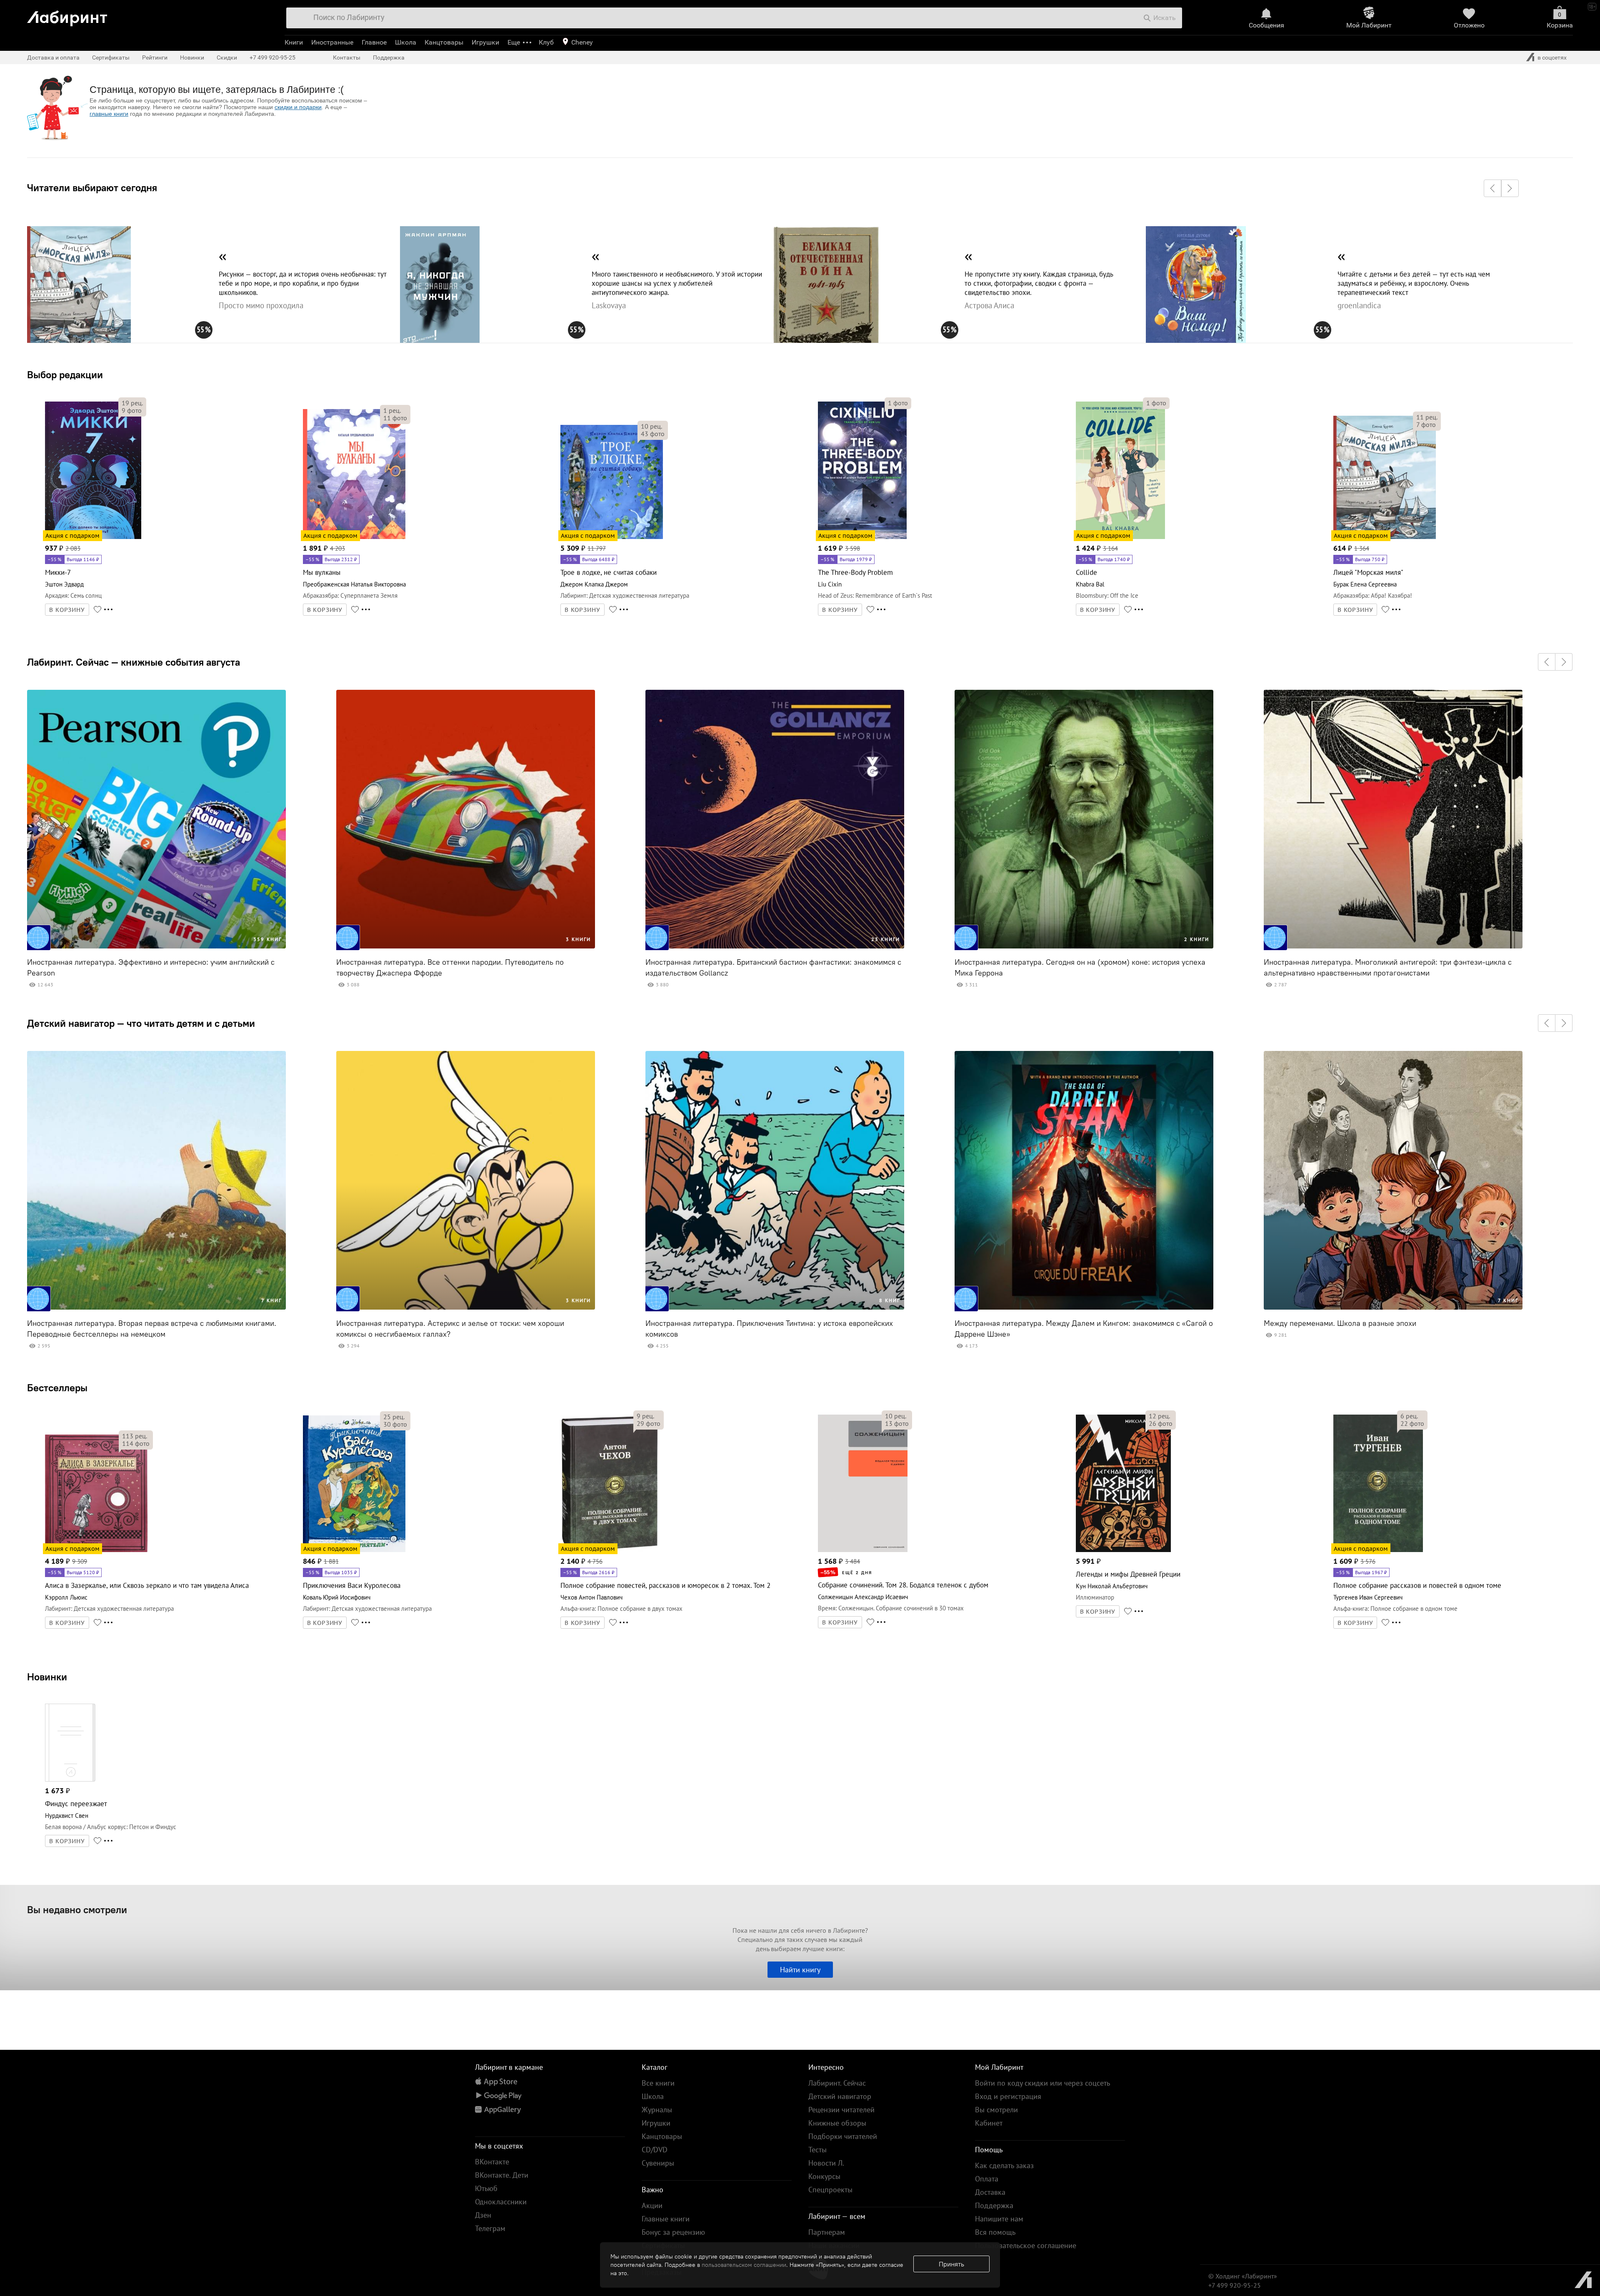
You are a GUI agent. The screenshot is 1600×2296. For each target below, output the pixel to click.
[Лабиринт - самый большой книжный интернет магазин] (147, 15)
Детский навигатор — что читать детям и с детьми (141, 1023)
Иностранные (332, 42)
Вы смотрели (996, 2110)
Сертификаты (111, 57)
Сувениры (658, 2163)
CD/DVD (655, 2150)
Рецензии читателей (841, 2110)
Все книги (658, 2083)
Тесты (817, 2150)
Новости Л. (826, 2163)
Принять (951, 2264)
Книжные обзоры (837, 2123)
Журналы (657, 2110)
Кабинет (989, 2123)
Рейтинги (155, 57)
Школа (406, 42)
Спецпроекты (830, 2190)
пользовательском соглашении (744, 2265)
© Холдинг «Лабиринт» (1243, 2276)
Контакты (347, 57)
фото (132, 410)
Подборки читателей (843, 2136)
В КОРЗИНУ (67, 610)
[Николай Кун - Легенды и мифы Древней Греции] (1124, 1551)
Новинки (47, 1677)
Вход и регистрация (1008, 2096)
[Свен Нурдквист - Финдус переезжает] (70, 1780)
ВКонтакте (492, 2162)
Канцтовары (444, 42)
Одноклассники (501, 2202)
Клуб (546, 42)
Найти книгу (800, 1970)
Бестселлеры (57, 1388)
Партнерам (827, 2232)
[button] (1492, 188)
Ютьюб (486, 2188)
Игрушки (485, 42)
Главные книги (666, 2219)
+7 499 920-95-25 (272, 57)
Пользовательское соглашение (1026, 2245)
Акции (652, 2205)
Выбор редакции (65, 374)
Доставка (990, 2192)
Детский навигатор (840, 2096)
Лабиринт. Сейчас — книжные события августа (134, 662)
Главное (374, 42)
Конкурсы (824, 2176)
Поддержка (389, 57)
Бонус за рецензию (673, 2232)
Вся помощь (995, 2232)
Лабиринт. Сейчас (837, 2083)
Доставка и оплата (53, 57)
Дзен (483, 2215)
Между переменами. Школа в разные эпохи (1340, 1323)
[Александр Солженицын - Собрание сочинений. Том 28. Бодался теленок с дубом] (863, 1551)
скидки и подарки (298, 107)
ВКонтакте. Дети (502, 2175)
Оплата (987, 2179)
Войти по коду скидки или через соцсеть (1042, 2083)
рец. (132, 403)
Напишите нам (999, 2219)
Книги (294, 42)
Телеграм (490, 2228)
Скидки (227, 57)
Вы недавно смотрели (77, 1909)
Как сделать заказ (1004, 2165)
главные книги (109, 114)
